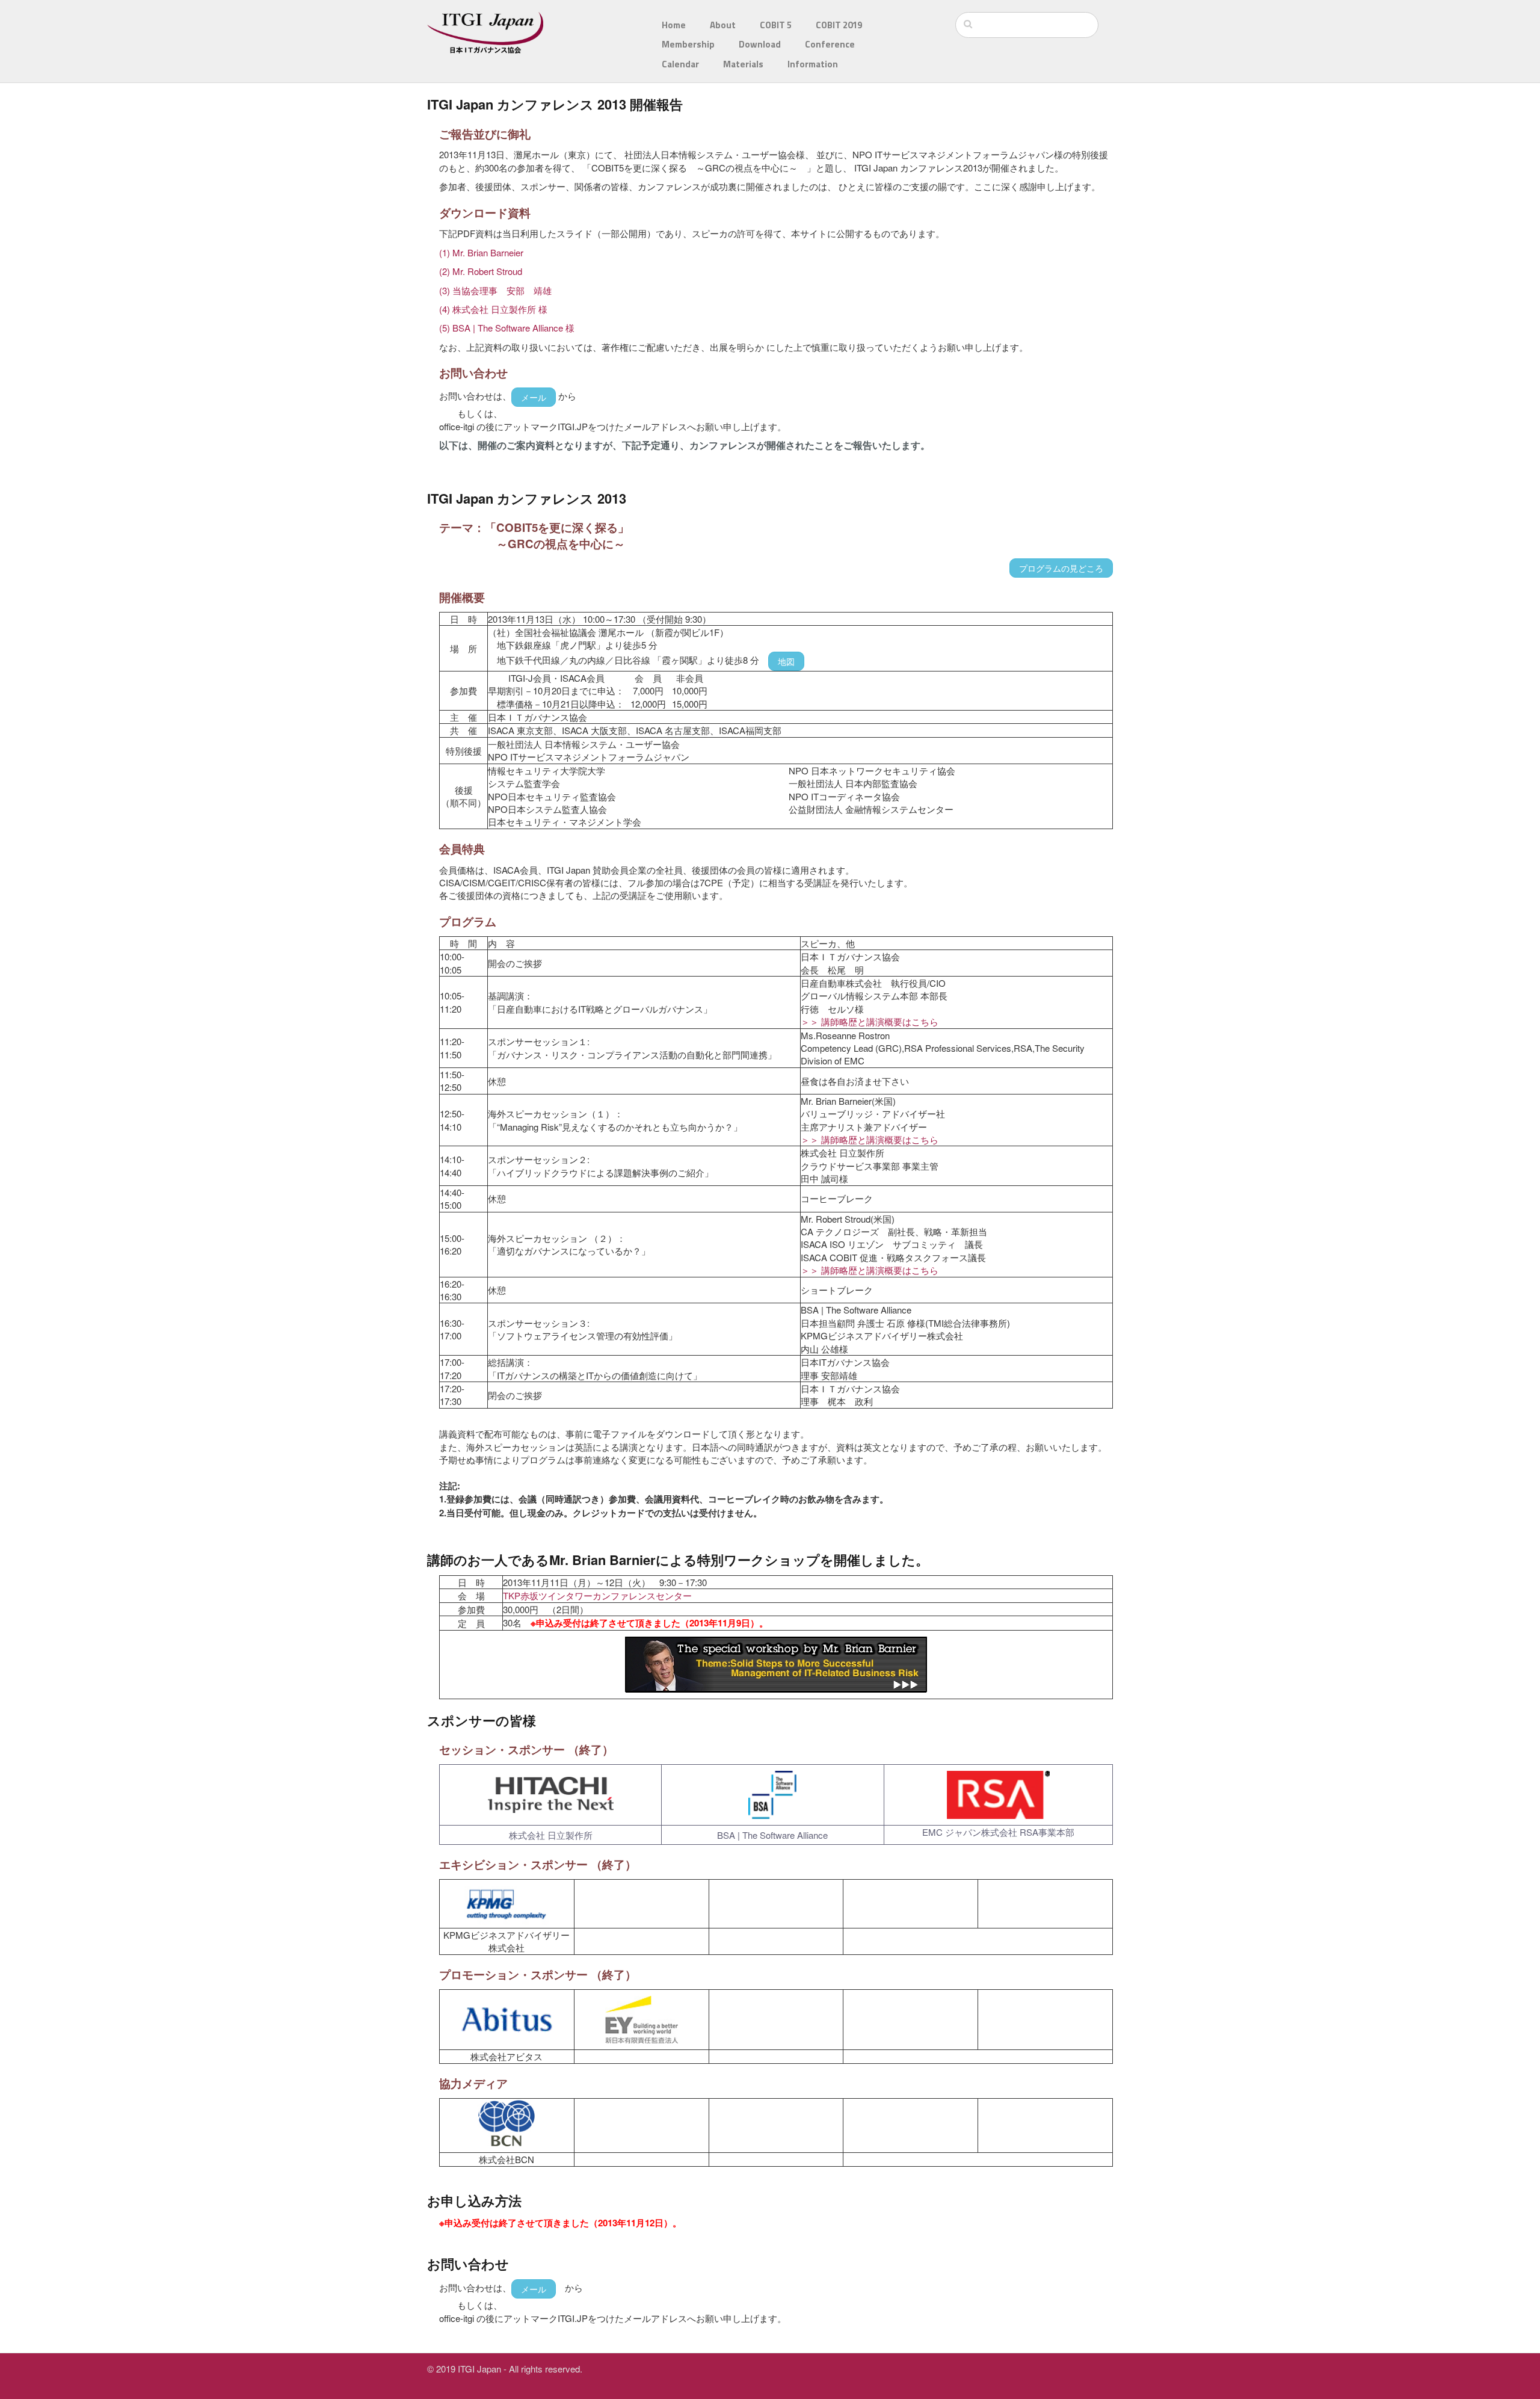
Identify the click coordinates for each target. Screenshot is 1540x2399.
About (723, 25)
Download (760, 44)
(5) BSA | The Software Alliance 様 (507, 328)
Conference (830, 44)
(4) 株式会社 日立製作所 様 (493, 309)
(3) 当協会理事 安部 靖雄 (495, 290)
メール (534, 397)
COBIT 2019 (839, 25)
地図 (786, 661)
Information (813, 64)
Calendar (680, 64)
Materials (743, 64)
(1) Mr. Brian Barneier (481, 252)
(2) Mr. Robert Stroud (481, 271)
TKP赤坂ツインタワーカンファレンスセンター (597, 1595)
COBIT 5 (776, 25)
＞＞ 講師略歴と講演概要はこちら (870, 1021)
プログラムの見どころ (1061, 568)
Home (674, 25)
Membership (688, 44)
